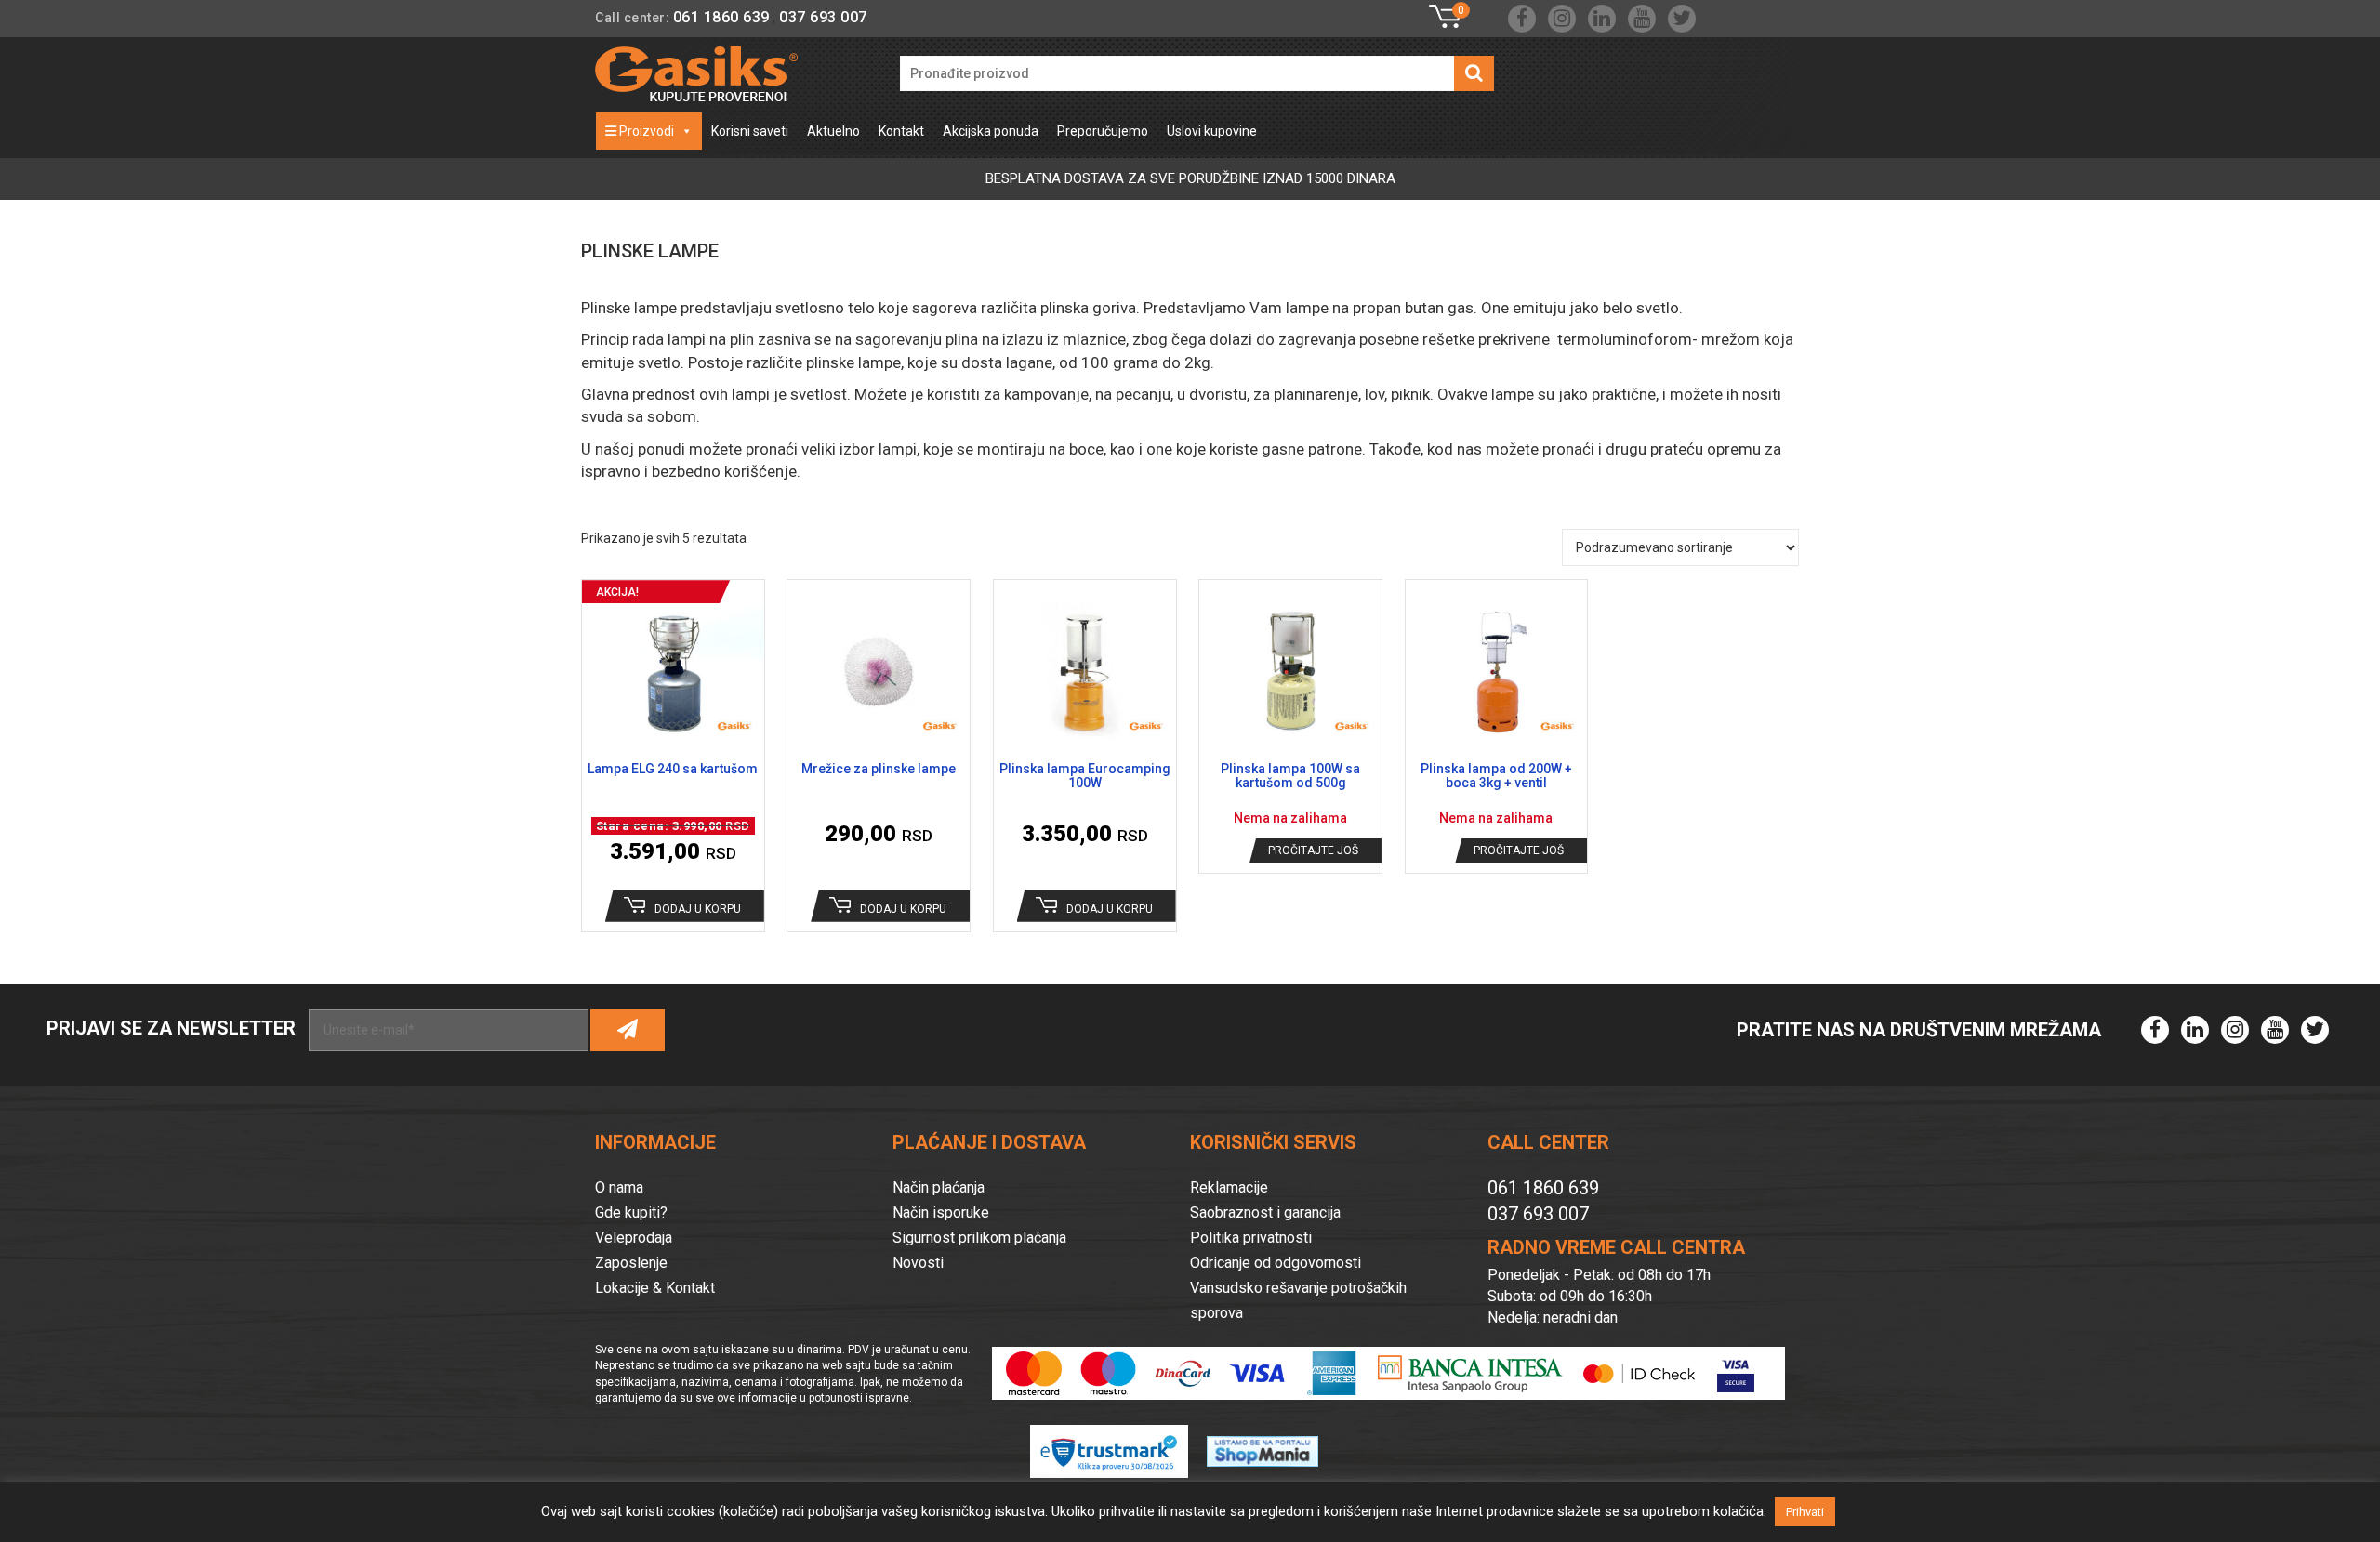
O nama (619, 1187)
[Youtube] (1642, 19)
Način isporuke (941, 1213)
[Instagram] (1562, 19)
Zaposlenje (631, 1263)
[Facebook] (1522, 19)
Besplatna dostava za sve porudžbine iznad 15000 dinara (1190, 178)
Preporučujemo (1103, 131)
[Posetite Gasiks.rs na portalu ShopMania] (1272, 1442)
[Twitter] (1682, 19)
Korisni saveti (750, 131)
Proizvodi (645, 131)
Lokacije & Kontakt (655, 1288)
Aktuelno (833, 131)
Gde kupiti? (631, 1213)
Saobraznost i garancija (1265, 1213)
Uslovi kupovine (1212, 131)
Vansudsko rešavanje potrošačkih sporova (1298, 1300)
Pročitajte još (1313, 850)
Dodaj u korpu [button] (698, 909)
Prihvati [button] (1805, 1512)
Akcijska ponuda (991, 131)
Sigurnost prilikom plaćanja (979, 1238)
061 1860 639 (721, 17)
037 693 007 (823, 17)
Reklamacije (1229, 1187)
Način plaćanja (939, 1187)
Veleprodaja (634, 1238)
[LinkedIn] (1602, 19)
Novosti (918, 1263)
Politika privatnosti (1251, 1238)
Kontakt (901, 131)
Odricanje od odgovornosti (1276, 1263)
